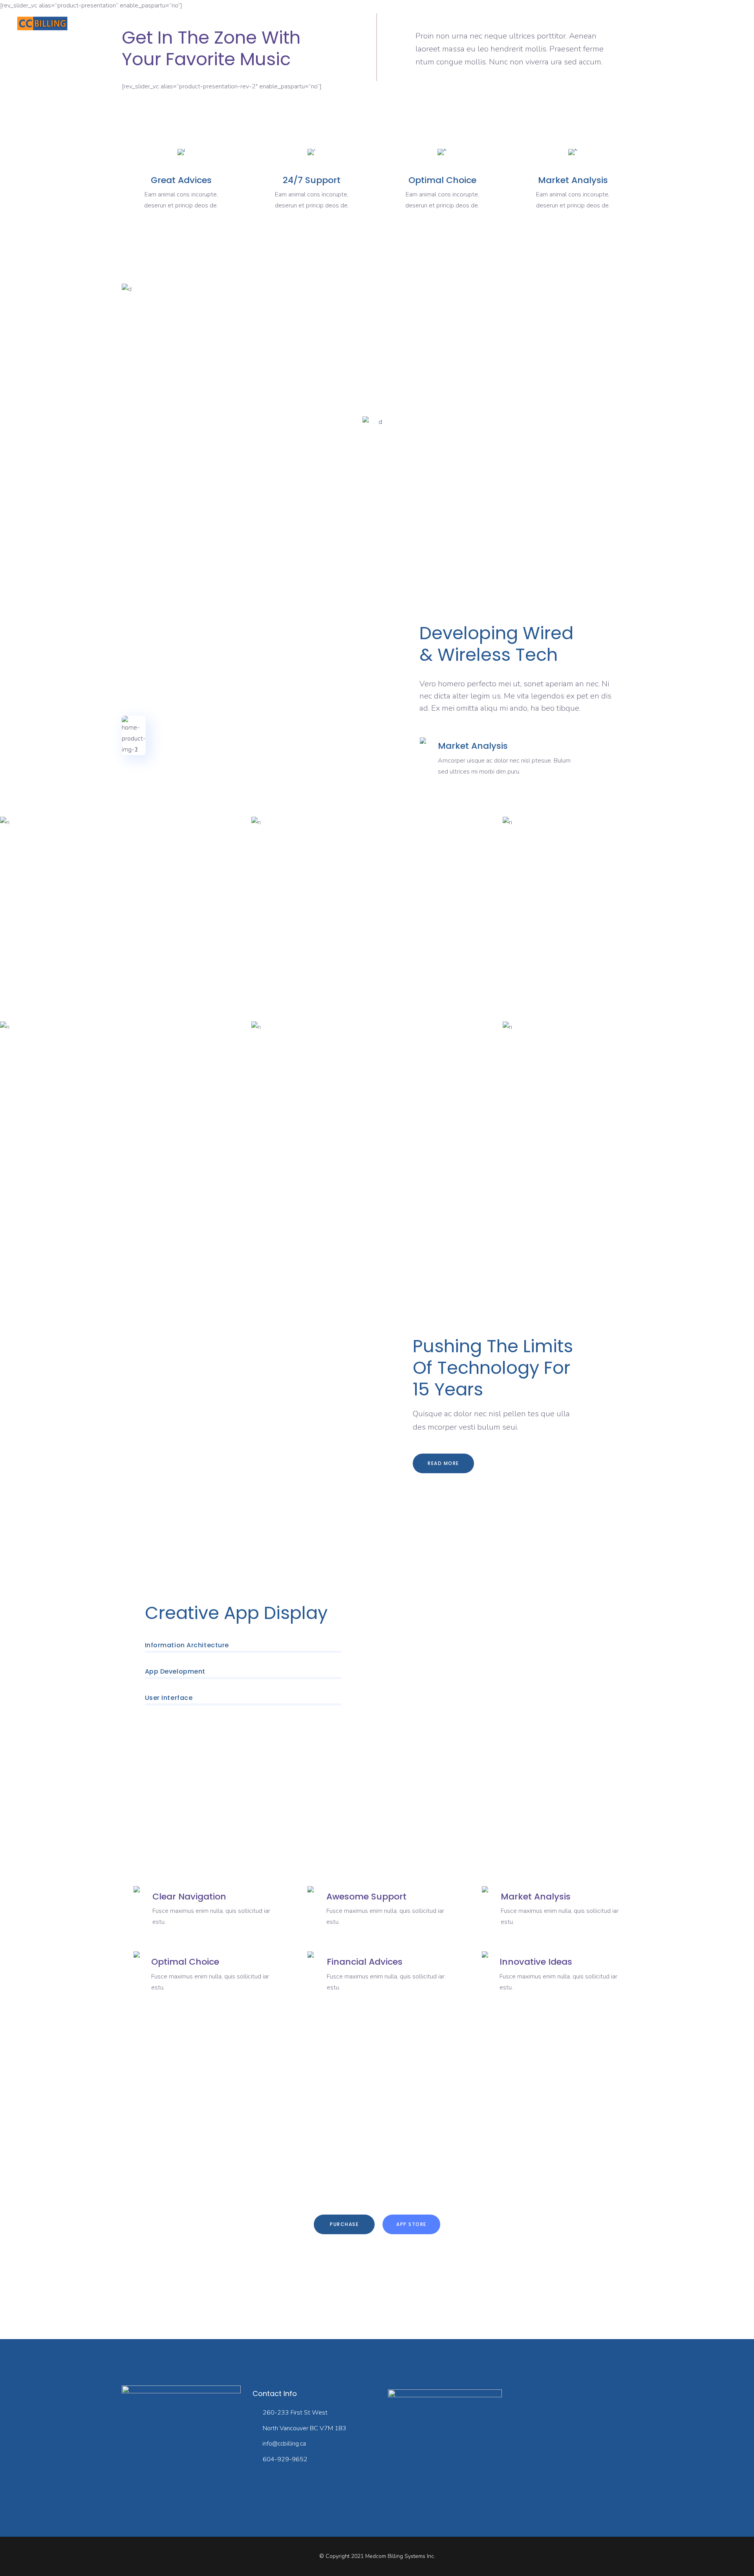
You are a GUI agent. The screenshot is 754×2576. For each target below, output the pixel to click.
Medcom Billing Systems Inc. (400, 2556)
